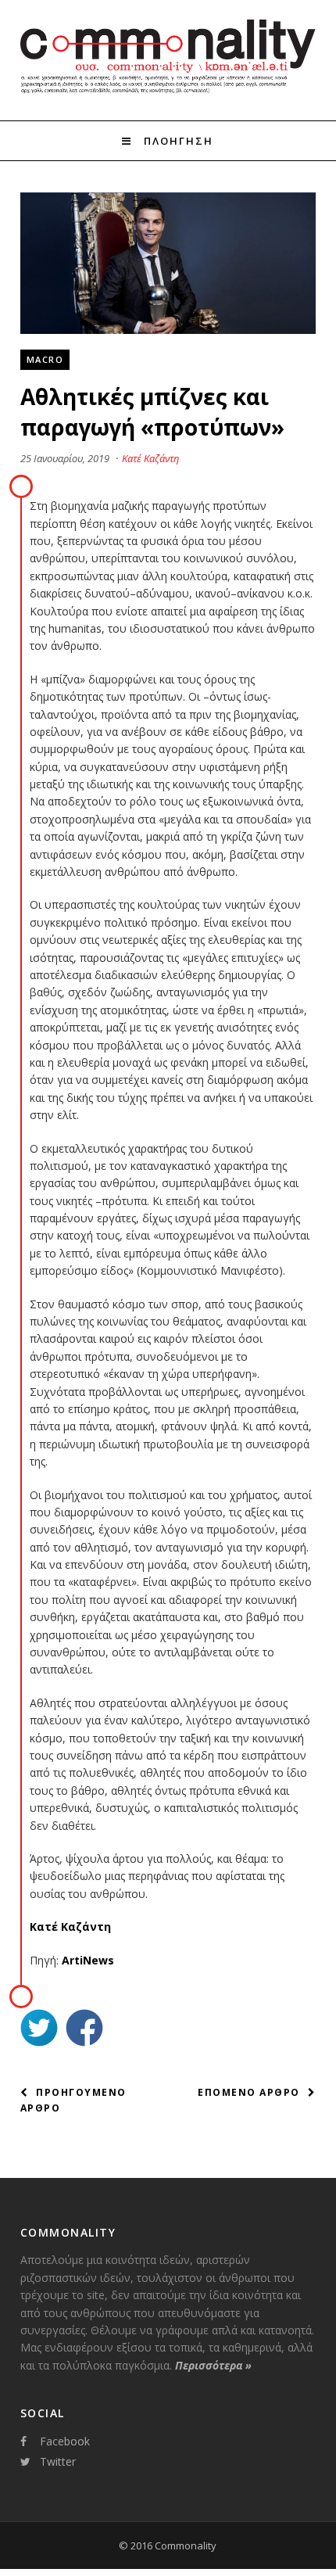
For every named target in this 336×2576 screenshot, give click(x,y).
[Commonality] (168, 92)
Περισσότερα (213, 2365)
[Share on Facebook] (84, 2030)
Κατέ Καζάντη (150, 458)
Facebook (65, 2441)
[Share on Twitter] (39, 2030)
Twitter (58, 2461)
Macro (45, 359)
